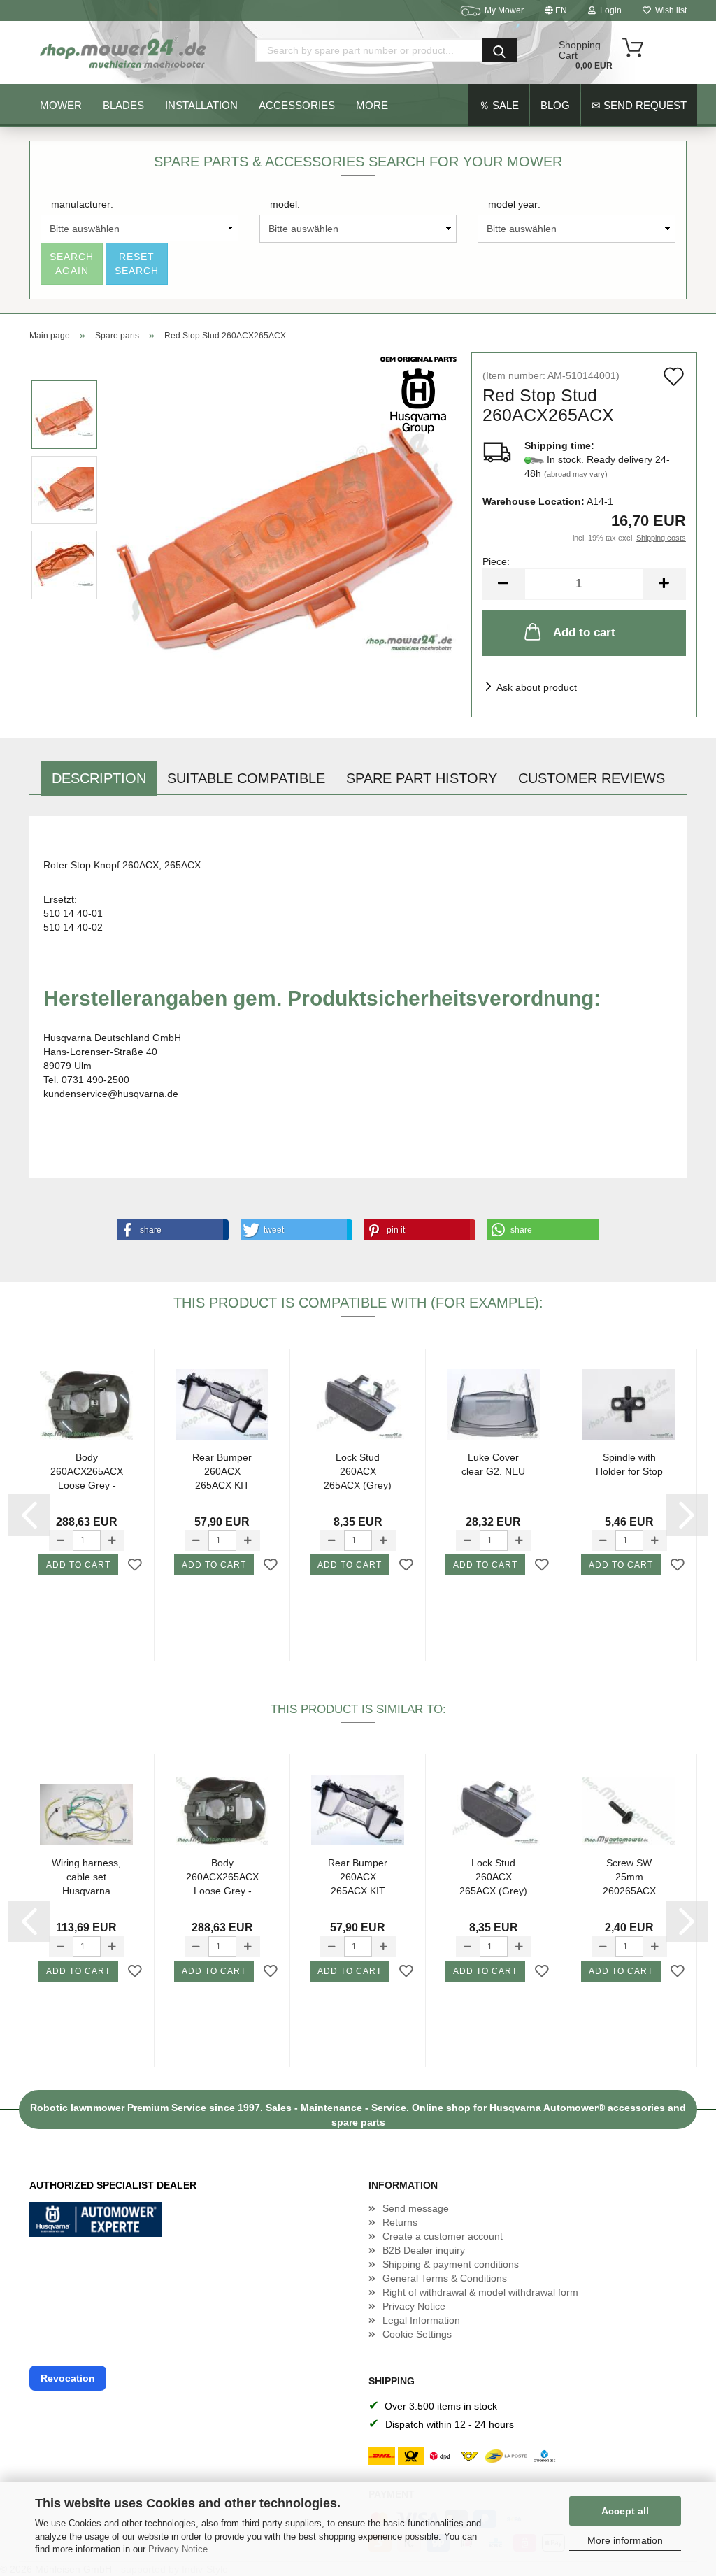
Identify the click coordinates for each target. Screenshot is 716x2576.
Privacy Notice (178, 2549)
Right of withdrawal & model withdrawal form (480, 2292)
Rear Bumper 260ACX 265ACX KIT (222, 1471)
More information (625, 2540)
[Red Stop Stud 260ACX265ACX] (285, 527)
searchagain (72, 264)
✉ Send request (639, 105)
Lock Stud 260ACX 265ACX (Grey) (358, 1471)
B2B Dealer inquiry (424, 2250)
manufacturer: (82, 204)
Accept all (625, 2511)
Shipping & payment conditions (451, 2264)
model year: (514, 204)
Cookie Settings (417, 2334)
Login (609, 10)
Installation (201, 105)
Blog (555, 105)
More (372, 105)
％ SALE (499, 105)
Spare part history (422, 778)
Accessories (297, 105)
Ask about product (537, 687)
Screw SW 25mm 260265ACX (629, 1876)
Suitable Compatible (246, 778)
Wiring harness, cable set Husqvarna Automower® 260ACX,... (86, 1876)
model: (285, 204)
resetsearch (137, 264)
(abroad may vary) (576, 474)
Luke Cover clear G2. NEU (493, 1464)
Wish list (669, 10)
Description (99, 778)
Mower (61, 105)
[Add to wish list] (135, 1566)
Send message (416, 2208)
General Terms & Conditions (445, 2278)
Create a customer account (443, 2236)
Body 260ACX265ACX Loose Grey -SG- (87, 1471)
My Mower (504, 10)
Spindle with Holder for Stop (629, 1464)
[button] (170, 1230)
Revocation (68, 2378)
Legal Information (421, 2320)
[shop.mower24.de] (124, 52)
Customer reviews (592, 778)
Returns (400, 2222)
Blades (123, 105)
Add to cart (584, 632)
